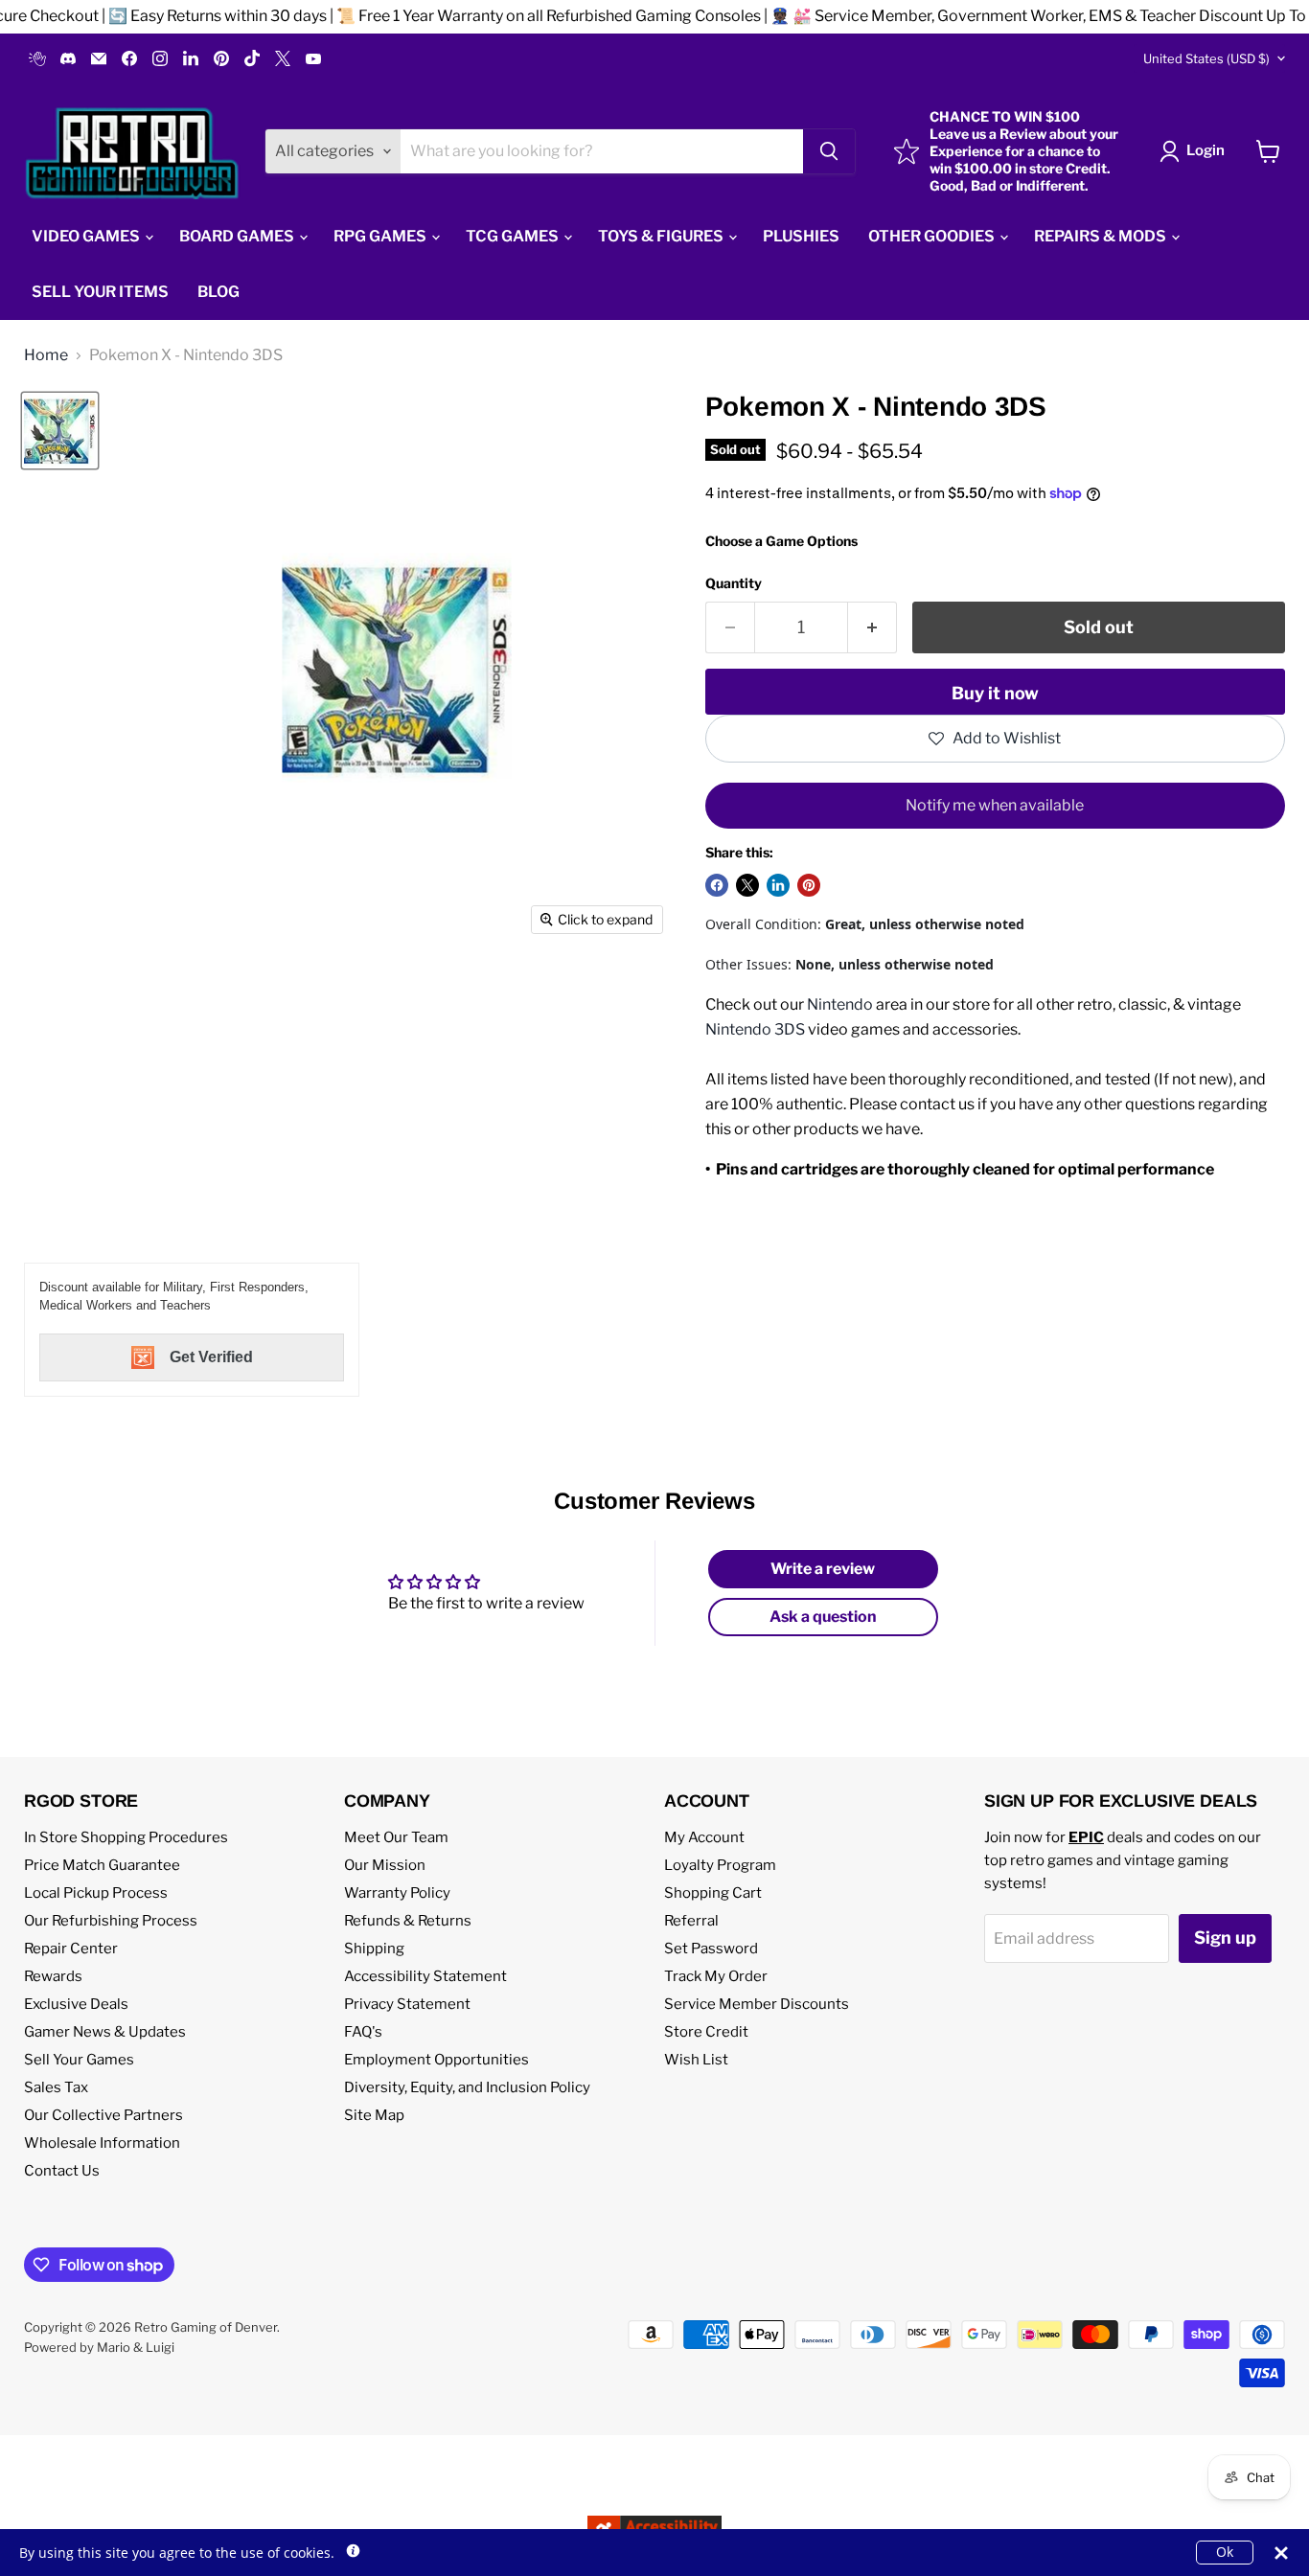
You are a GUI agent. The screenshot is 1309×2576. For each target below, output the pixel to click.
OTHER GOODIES (933, 236)
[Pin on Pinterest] (809, 885)
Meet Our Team (396, 1837)
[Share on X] (747, 885)
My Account (704, 1837)
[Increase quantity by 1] (873, 628)
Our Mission (385, 1865)
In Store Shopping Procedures (126, 1837)
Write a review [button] (823, 1569)
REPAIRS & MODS (1102, 236)
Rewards (53, 1976)
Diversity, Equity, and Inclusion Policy (467, 2087)
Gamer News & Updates (105, 2032)
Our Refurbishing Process (111, 1921)
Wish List (696, 2060)
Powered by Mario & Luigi (99, 2347)
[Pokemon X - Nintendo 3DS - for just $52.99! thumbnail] (60, 431)
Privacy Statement (407, 2004)
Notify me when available (995, 805)
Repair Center (71, 1949)
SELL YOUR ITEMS (100, 292)
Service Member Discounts (757, 2004)
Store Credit (706, 2032)
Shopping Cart (713, 1893)
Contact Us (62, 2171)
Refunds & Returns (408, 1921)
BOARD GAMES (238, 236)
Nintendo (840, 1004)
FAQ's (363, 2032)
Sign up (1225, 1938)
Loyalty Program (720, 1865)
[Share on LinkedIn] (778, 885)
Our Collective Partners (103, 2115)
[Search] (829, 151)
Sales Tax (56, 2087)
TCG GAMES (514, 236)
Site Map (374, 2115)
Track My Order (716, 1976)
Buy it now (995, 693)
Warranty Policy (397, 1893)
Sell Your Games (79, 2060)
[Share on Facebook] (717, 885)
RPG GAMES (381, 236)
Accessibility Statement (425, 1976)
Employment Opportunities (436, 2060)
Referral (691, 1921)
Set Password (711, 1949)
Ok (1225, 2552)
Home (46, 355)
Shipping (374, 1949)
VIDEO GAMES (87, 236)
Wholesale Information (102, 2143)
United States (1206, 58)
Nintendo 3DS (755, 1029)
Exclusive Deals (76, 2004)
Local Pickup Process (96, 1893)
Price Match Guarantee (102, 1865)
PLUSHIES (801, 236)
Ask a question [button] (823, 1617)
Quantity (734, 583)
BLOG (218, 292)
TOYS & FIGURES (662, 236)
